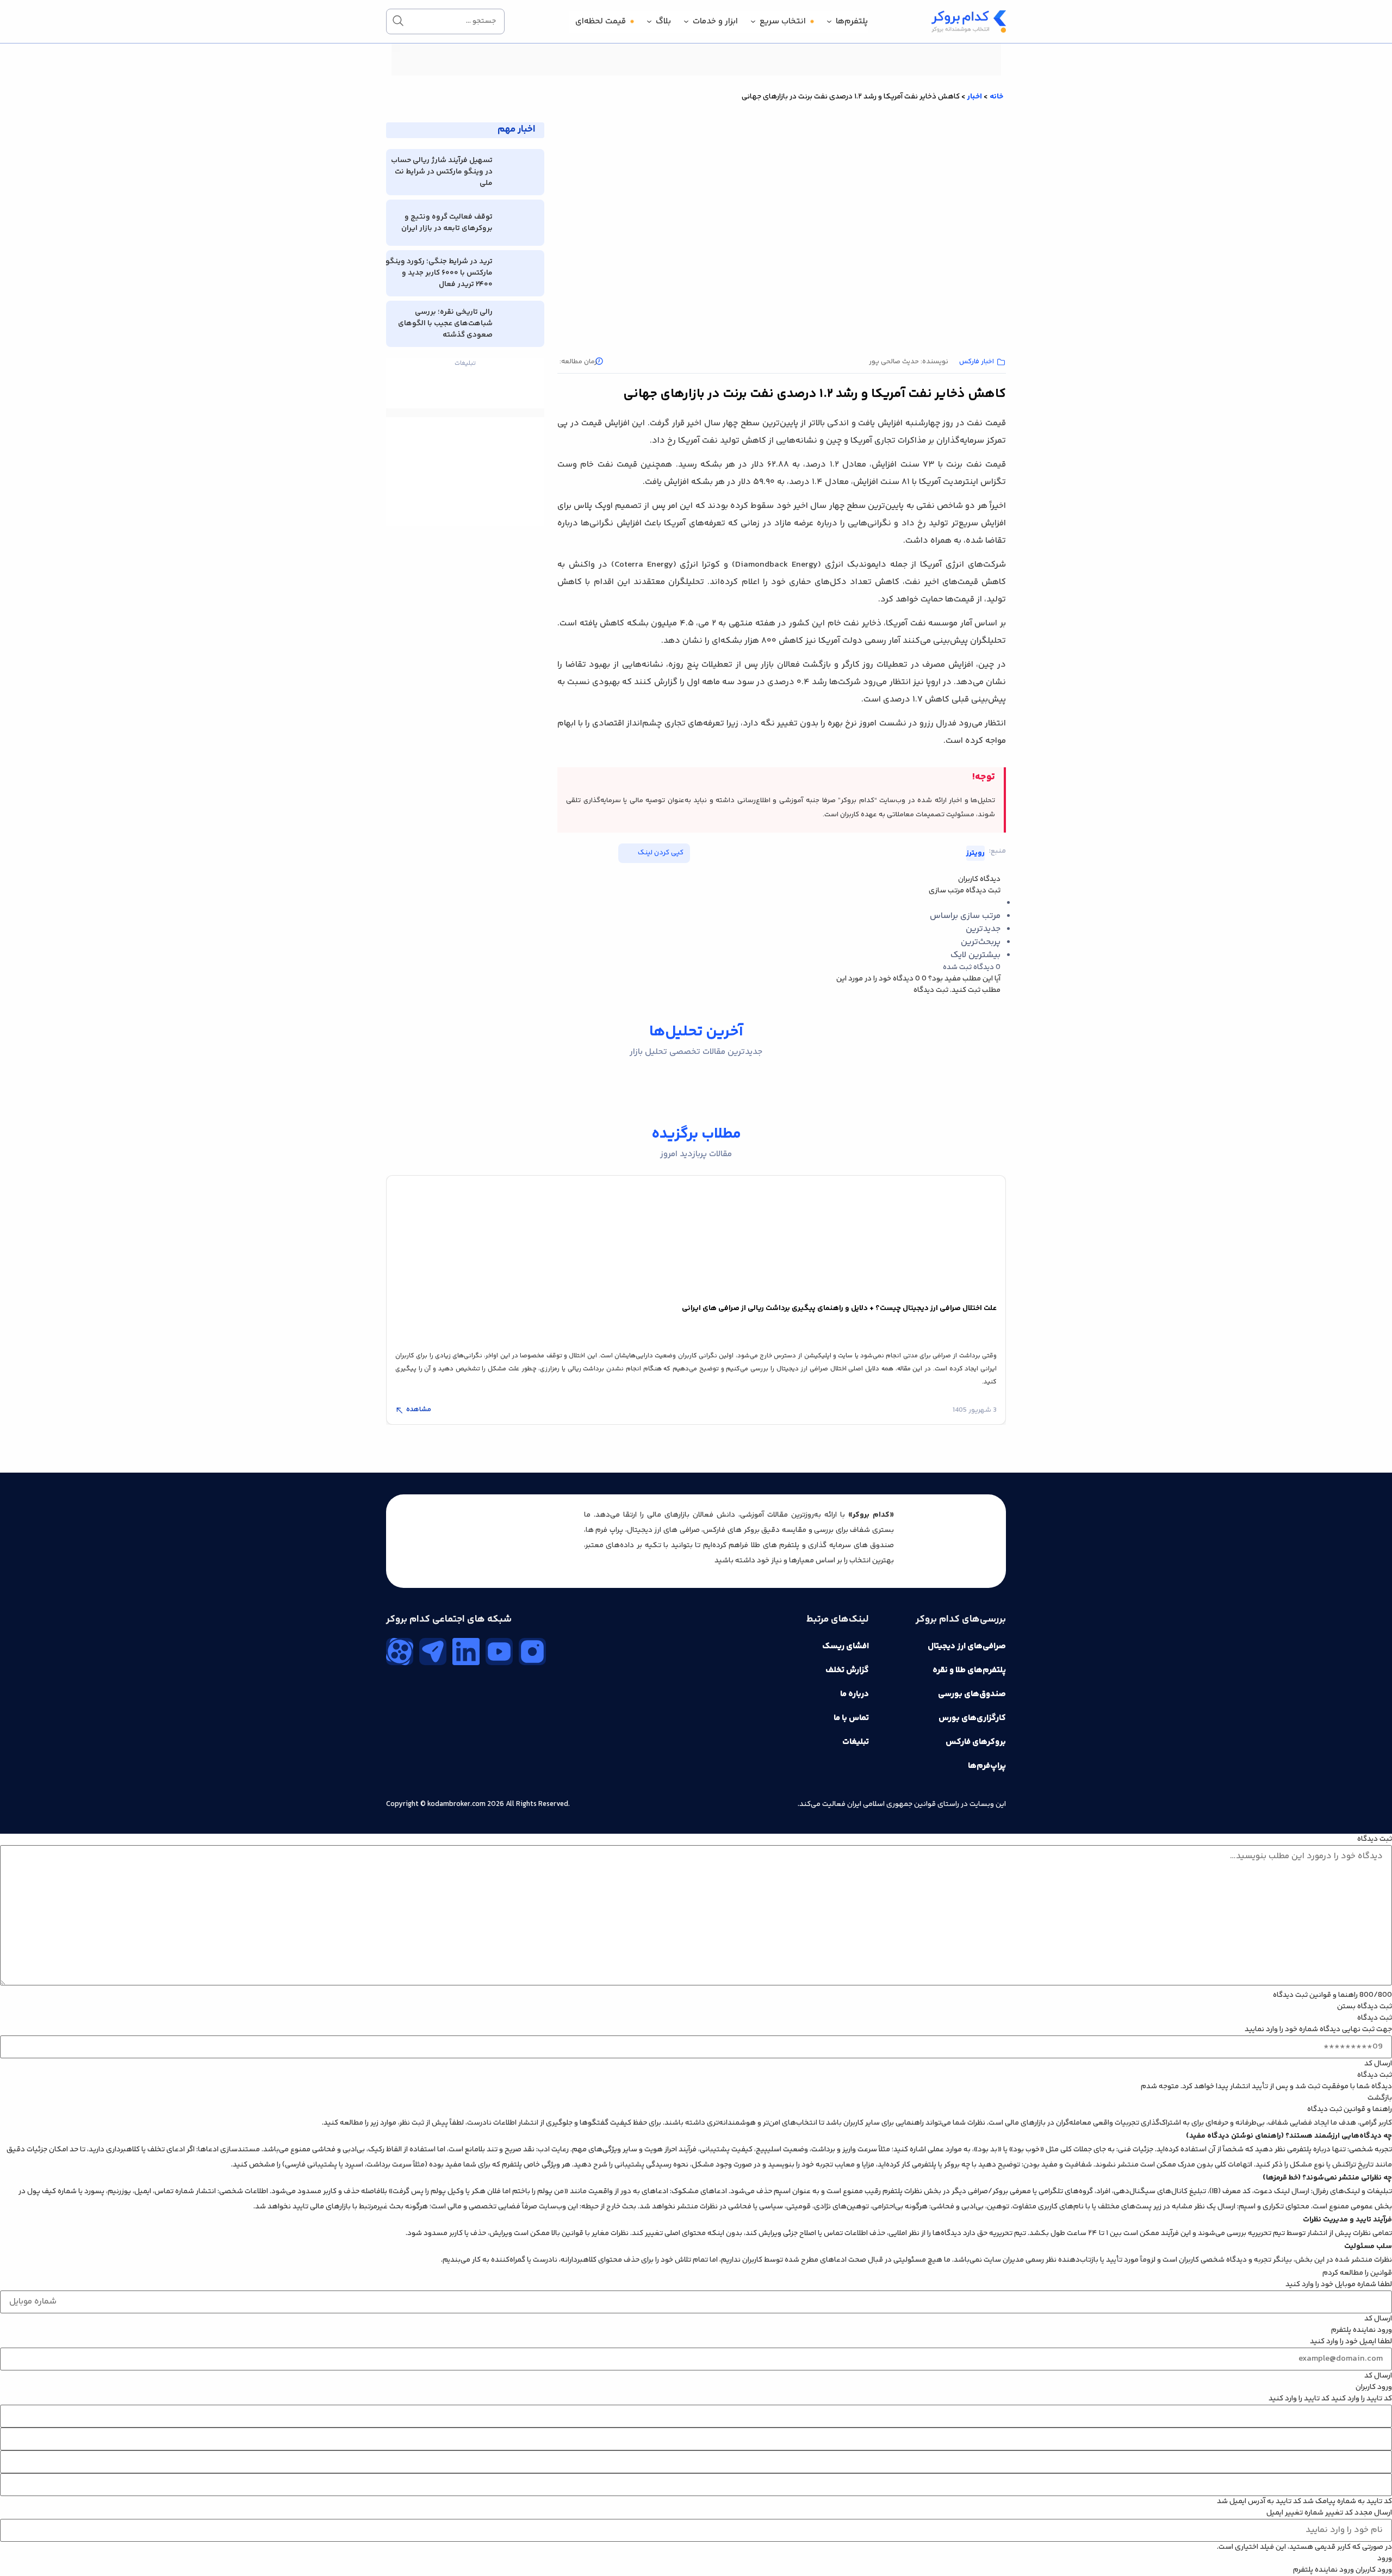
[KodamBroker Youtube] (499, 1652)
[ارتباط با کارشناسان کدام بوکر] (33, 2543)
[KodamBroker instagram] (532, 1652)
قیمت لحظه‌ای (601, 21)
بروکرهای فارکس (976, 1742)
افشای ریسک (846, 1646)
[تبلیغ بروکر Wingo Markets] (696, 74)
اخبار (975, 97)
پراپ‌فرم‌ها (987, 1766)
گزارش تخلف (847, 1670)
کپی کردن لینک (661, 853)
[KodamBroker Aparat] (400, 1652)
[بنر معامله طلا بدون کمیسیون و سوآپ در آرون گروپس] (465, 444)
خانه (996, 97)
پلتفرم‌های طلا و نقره (969, 1670)
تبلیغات (856, 1742)
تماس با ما (851, 1718)
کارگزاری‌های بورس (972, 1718)
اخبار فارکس (977, 362)
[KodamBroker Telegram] (433, 1652)
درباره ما (855, 1694)
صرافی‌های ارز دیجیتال (967, 1646)
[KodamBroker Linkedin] (466, 1652)
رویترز (975, 853)
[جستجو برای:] (445, 21)
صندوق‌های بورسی (972, 1694)
